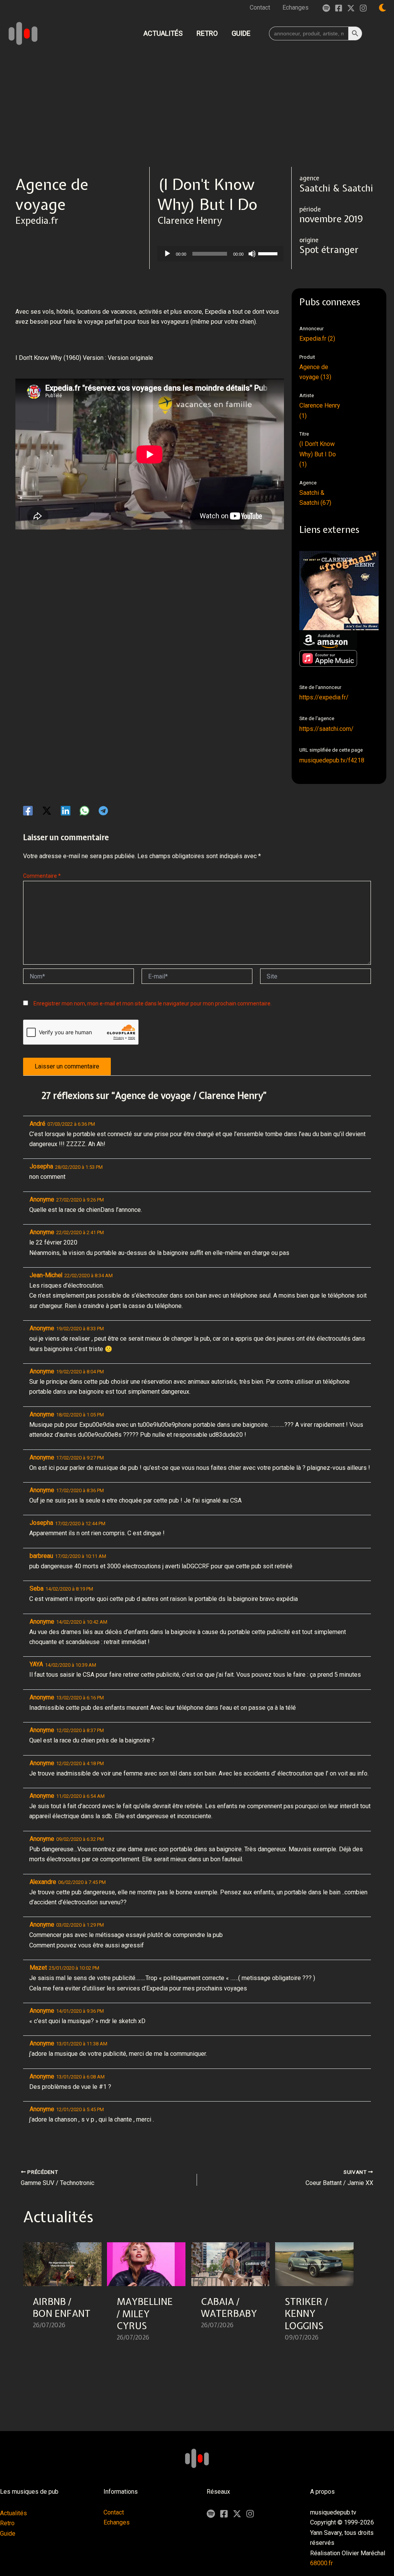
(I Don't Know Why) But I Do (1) (318, 454)
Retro (7, 2523)
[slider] (269, 253)
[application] (220, 254)
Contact (114, 2512)
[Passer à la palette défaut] (382, 8)
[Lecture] (167, 254)
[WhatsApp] (84, 811)
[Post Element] (63, 2296)
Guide (8, 2534)
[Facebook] (339, 8)
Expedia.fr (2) (317, 339)
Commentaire (42, 876)
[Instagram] (363, 8)
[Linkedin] (66, 811)
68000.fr (321, 2563)
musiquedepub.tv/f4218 (332, 760)
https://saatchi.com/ (326, 729)
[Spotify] (326, 8)
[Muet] (252, 254)
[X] (237, 2514)
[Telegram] (103, 811)
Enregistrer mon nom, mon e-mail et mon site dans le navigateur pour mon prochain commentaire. (153, 1003)
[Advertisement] (197, 109)
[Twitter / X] (351, 8)
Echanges (117, 2522)
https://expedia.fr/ (324, 697)
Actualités (13, 2513)
